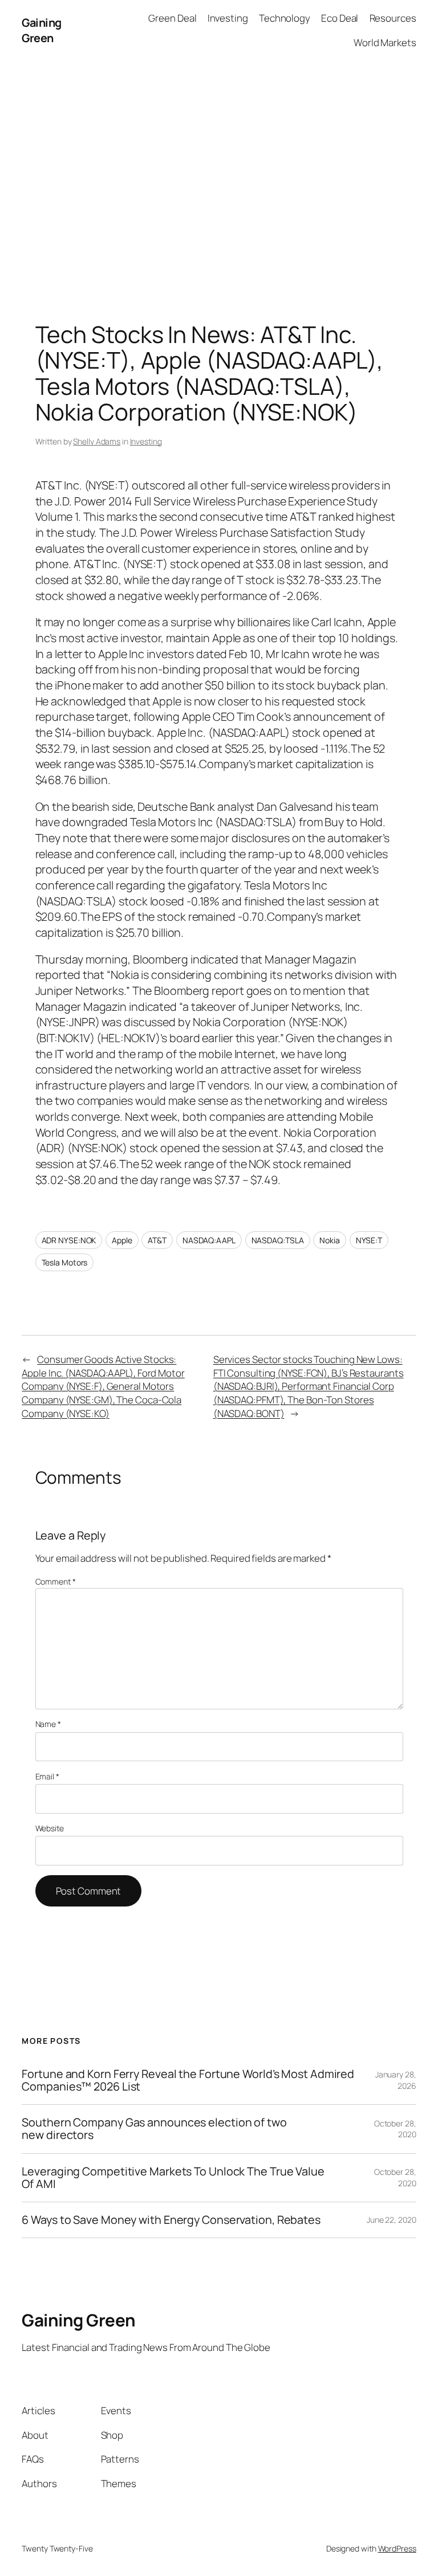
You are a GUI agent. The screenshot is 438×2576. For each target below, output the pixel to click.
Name (48, 1724)
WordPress (397, 2548)
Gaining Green (42, 30)
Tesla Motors (65, 1262)
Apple (122, 1240)
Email (47, 1776)
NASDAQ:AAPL (209, 1240)
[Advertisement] (219, 180)
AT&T (157, 1240)
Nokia (330, 1240)
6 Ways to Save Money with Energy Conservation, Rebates (171, 2220)
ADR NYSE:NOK (69, 1240)
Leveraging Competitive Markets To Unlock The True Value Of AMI (173, 2178)
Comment (56, 1581)
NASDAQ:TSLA (278, 1240)
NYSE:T (369, 1240)
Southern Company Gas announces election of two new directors (154, 2129)
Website (50, 1828)
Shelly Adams (97, 441)
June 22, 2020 (392, 2220)
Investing (146, 441)
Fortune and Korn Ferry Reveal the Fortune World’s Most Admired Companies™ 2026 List (188, 2080)
